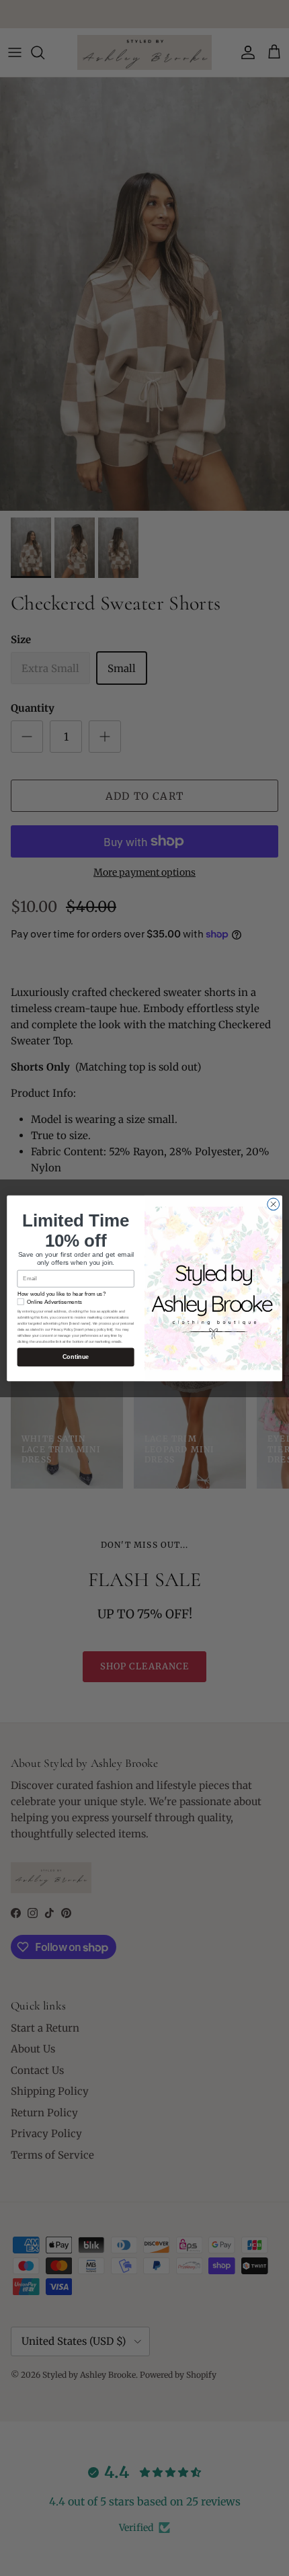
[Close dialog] (274, 1204)
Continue (76, 1357)
